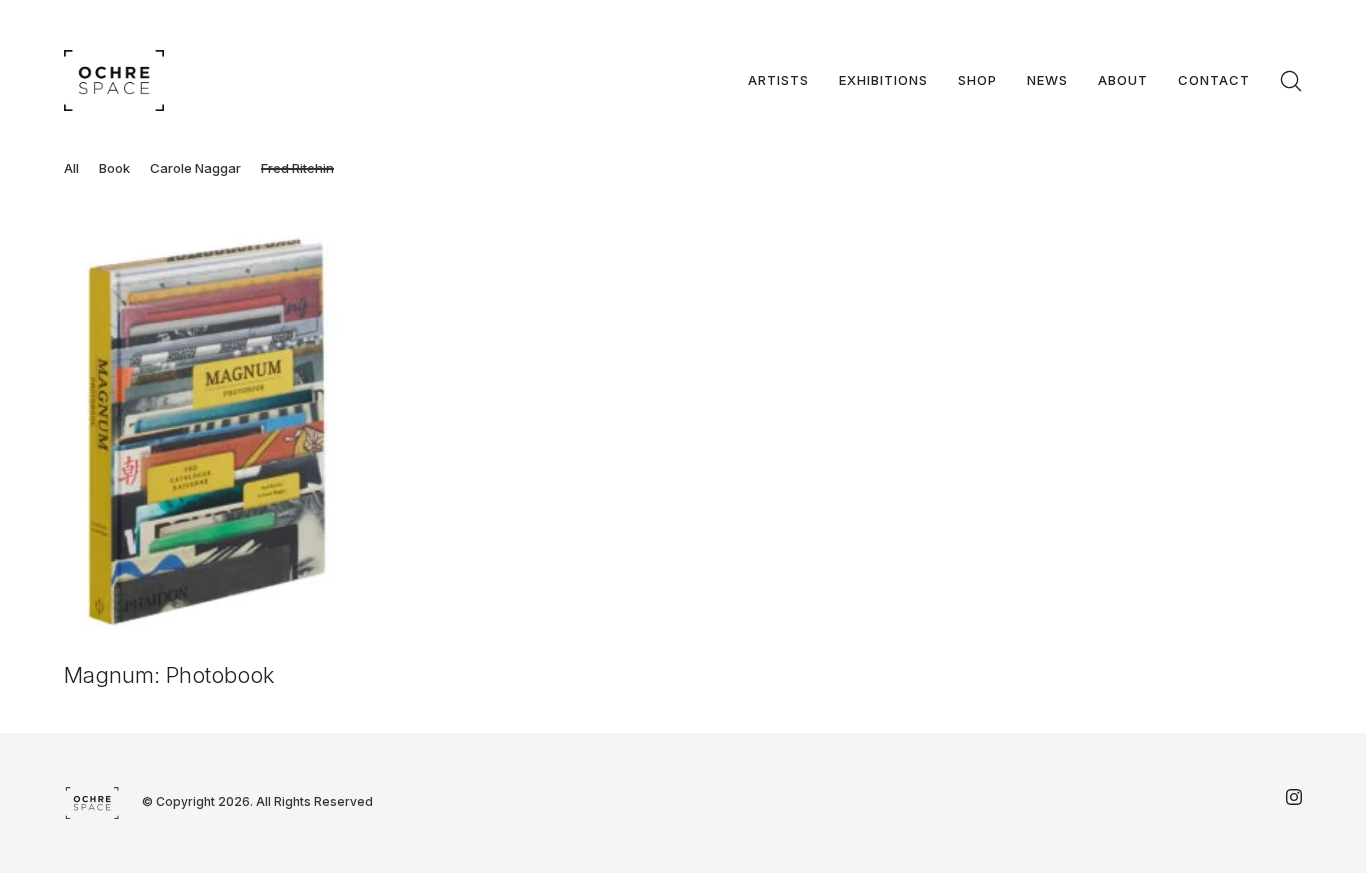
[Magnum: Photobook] (207, 432)
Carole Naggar (195, 168)
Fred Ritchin (297, 168)
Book (114, 168)
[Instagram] (1294, 797)
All (71, 168)
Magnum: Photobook (169, 675)
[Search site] (1291, 81)
